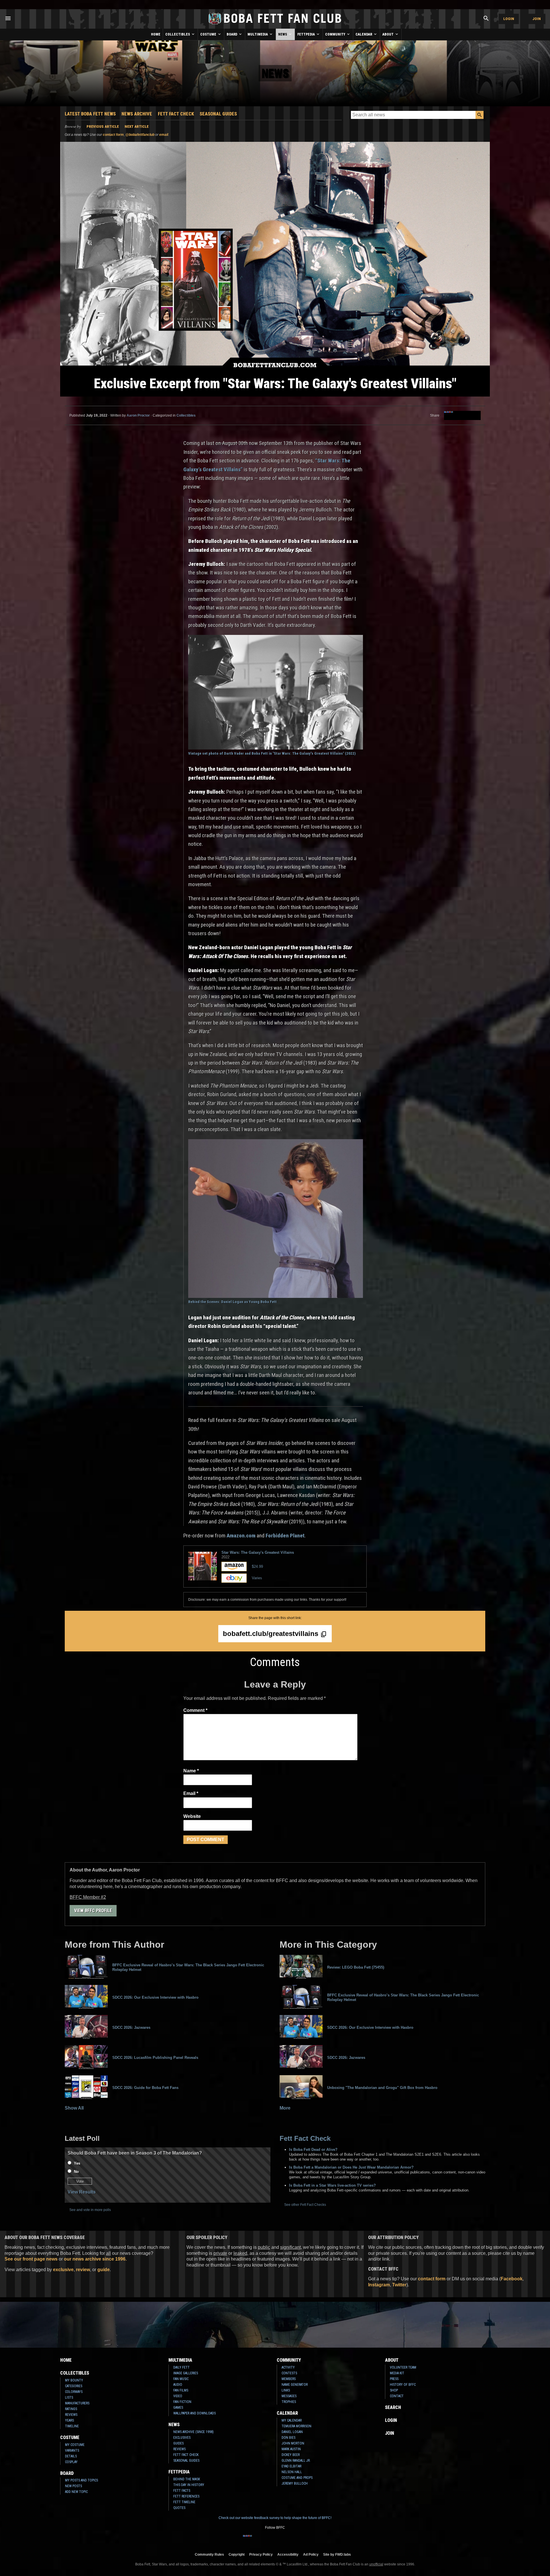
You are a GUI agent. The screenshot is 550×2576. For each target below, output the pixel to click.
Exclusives (182, 2438)
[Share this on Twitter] (467, 415)
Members (289, 2379)
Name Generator (295, 2385)
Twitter (399, 2285)
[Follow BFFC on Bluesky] (302, 2539)
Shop (394, 2390)
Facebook (512, 2279)
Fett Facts (182, 2491)
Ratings (71, 2409)
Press (394, 2379)
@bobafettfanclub (140, 135)
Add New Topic (76, 2492)
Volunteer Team (403, 2367)
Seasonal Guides (218, 114)
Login (509, 19)
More (285, 2108)
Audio (178, 2385)
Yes (77, 2163)
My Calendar (292, 2420)
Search (393, 2407)
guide (104, 2270)
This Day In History (189, 2485)
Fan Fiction (182, 2402)
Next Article (137, 126)
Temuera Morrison (296, 2426)
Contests (289, 2373)
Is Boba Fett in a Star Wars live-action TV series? (332, 2185)
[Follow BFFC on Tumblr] (275, 2539)
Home (156, 34)
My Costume (75, 2445)
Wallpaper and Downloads (195, 2413)
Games (178, 2408)
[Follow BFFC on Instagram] (257, 2539)
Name (191, 1771)
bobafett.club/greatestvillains (272, 1634)
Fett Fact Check (176, 114)
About (388, 34)
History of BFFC (403, 2385)
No (76, 2172)
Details (71, 2456)
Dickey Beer (291, 2455)
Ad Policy (311, 2554)
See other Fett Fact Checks (305, 2205)
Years (69, 2420)
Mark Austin (291, 2449)
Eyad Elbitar (291, 2466)
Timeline (72, 2426)
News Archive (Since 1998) (194, 2432)
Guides (178, 2443)
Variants (72, 2451)
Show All (74, 2108)
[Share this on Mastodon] (476, 415)
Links (286, 2390)
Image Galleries (186, 2373)
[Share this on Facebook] (449, 415)
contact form (113, 135)
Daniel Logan (292, 2432)
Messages (289, 2396)
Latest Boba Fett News (90, 114)
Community (336, 34)
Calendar (364, 34)
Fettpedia (307, 34)
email (164, 135)
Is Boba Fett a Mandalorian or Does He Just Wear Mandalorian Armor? (351, 2167)
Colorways (74, 2392)
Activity (288, 2367)
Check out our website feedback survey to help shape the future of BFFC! (275, 2518)
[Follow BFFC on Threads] (293, 2539)
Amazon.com (241, 1536)
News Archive (137, 114)
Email (191, 1793)
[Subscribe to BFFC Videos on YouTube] (284, 2539)
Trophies (289, 2402)
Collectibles (178, 34)
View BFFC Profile (93, 1911)
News (283, 34)
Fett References (186, 2496)
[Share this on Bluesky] (458, 415)
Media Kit (397, 2373)
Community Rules (209, 2554)
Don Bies (288, 2438)
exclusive (63, 2270)
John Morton (293, 2443)
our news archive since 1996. (95, 2259)
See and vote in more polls (90, 2210)
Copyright (237, 2554)
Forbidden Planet (285, 1536)
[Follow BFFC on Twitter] (266, 2539)
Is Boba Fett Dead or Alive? (313, 2150)
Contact (397, 2396)
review (83, 2270)
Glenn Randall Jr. (296, 2461)
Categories (74, 2386)
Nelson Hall (292, 2472)
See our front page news (31, 2259)
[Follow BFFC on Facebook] (247, 2539)
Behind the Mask (187, 2479)
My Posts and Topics (81, 2480)
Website (192, 1816)
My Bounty (74, 2380)
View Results (82, 2192)
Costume (209, 34)
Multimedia (258, 34)
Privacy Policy (261, 2554)
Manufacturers (77, 2403)
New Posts (73, 2486)
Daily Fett (181, 2367)
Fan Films (181, 2390)
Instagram (379, 2285)
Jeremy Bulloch (295, 2483)
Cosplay (71, 2462)
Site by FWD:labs (337, 2554)
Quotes (179, 2508)
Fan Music (181, 2379)
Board (232, 34)
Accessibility (288, 2554)
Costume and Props (297, 2478)
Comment (195, 1710)
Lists (69, 2398)
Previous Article (103, 126)
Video (178, 2396)
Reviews (71, 2415)
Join (537, 19)
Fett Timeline (184, 2502)
